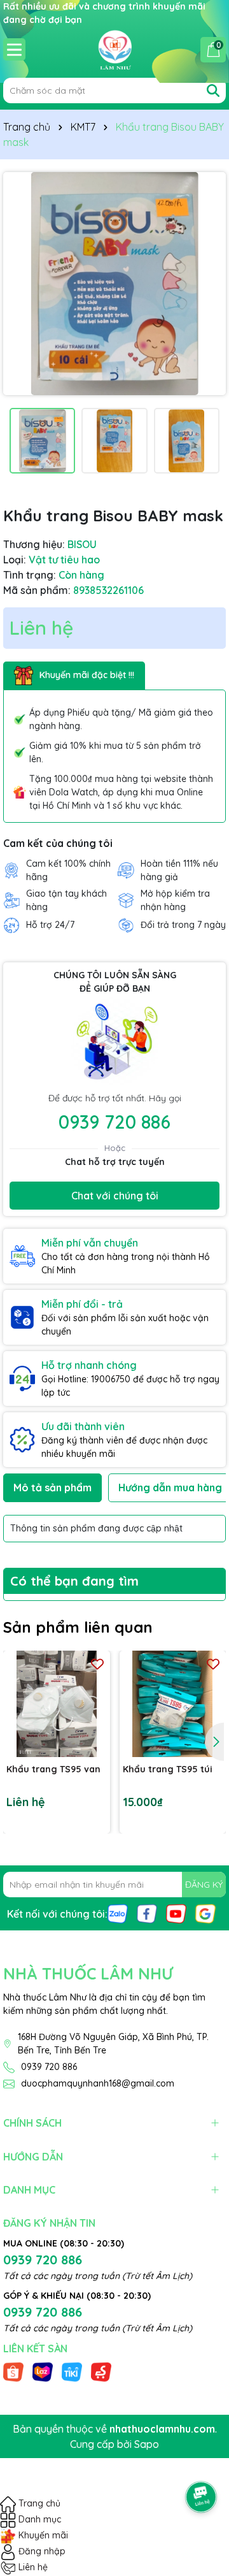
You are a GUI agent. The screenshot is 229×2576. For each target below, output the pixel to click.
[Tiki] (72, 2371)
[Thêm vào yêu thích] (97, 1664)
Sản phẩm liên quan (78, 1627)
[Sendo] (101, 2371)
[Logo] (114, 49)
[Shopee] (13, 2371)
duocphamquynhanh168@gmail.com (98, 2083)
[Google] (205, 1913)
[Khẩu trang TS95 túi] (173, 1704)
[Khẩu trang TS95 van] (57, 1704)
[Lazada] (43, 2371)
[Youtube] (176, 1913)
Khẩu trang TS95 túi (168, 1769)
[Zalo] (118, 1913)
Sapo (147, 2444)
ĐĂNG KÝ (204, 1885)
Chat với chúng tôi (115, 1196)
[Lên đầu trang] (202, 2461)
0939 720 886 (114, 1122)
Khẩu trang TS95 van (53, 1769)
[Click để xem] (114, 284)
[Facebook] (147, 1913)
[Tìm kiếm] (213, 90)
